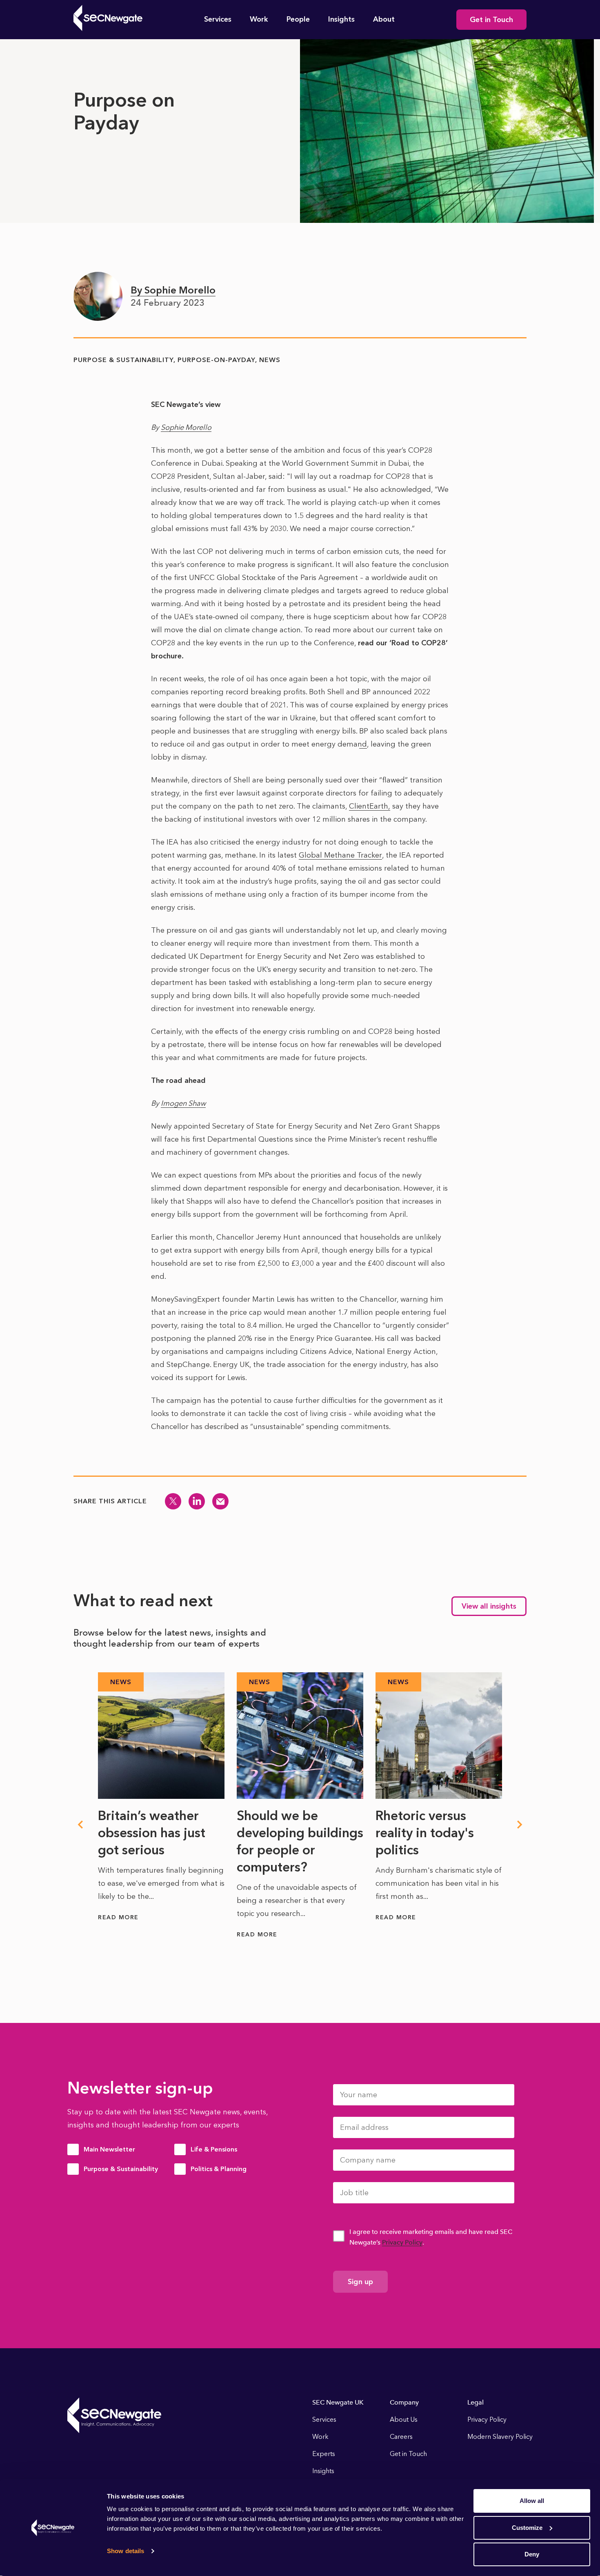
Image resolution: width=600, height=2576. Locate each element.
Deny (532, 2554)
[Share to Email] (220, 1501)
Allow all (532, 2501)
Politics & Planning (219, 2169)
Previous (80, 1825)
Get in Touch (491, 20)
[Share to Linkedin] (197, 1501)
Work (259, 19)
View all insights (489, 1606)
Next (520, 1825)
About (384, 19)
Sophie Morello (186, 427)
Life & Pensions (214, 2149)
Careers (401, 2437)
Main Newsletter (109, 2149)
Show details (126, 2551)
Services (218, 19)
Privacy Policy (402, 2242)
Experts (324, 2454)
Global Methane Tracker (340, 855)
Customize (527, 2528)
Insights (341, 19)
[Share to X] (173, 1501)
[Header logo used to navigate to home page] (108, 18)
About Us (404, 2419)
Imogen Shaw (183, 1103)
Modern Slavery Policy (500, 2437)
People (298, 19)
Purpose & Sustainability (121, 2169)
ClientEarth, (370, 806)
